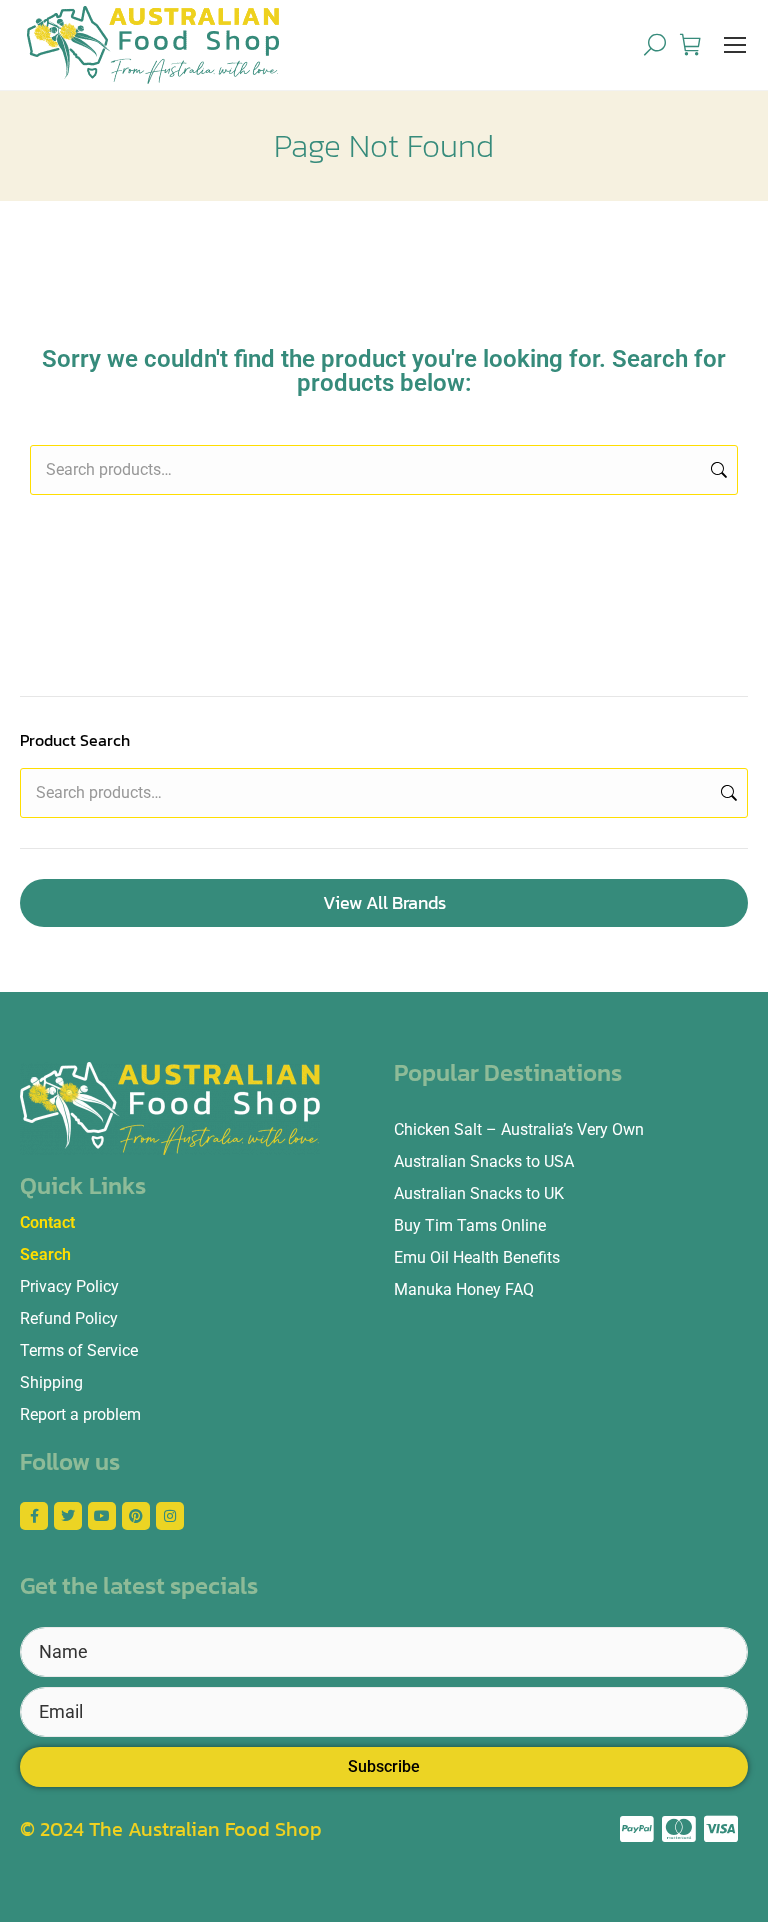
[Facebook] (34, 1516)
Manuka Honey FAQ (464, 1289)
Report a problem (80, 1414)
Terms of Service (79, 1350)
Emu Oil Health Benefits (477, 1257)
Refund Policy (69, 1318)
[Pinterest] (136, 1516)
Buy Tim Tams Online (470, 1225)
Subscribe (384, 1766)
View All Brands (384, 902)
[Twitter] (68, 1516)
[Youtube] (102, 1516)
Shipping (51, 1382)
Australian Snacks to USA (484, 1161)
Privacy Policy (69, 1286)
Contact (47, 1222)
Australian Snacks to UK (479, 1193)
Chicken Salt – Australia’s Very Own (519, 1129)
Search (717, 470)
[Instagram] (170, 1516)
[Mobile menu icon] (735, 45)
